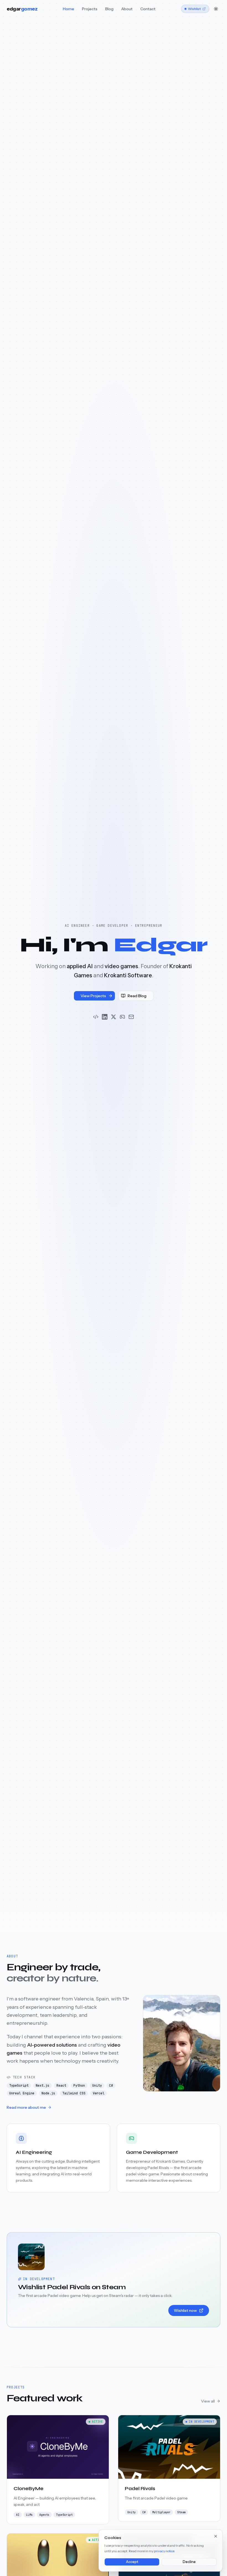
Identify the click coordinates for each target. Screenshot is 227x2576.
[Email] (131, 1017)
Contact (148, 9)
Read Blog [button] (137, 996)
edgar (22, 9)
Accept (132, 2562)
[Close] (216, 2536)
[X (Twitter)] (114, 1017)
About (127, 9)
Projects (90, 9)
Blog (109, 9)
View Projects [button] (93, 996)
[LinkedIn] (105, 1017)
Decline (189, 2562)
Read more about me (26, 2107)
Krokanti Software (128, 975)
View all (208, 2401)
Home (69, 9)
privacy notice (164, 2551)
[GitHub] (96, 1017)
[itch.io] (122, 1017)
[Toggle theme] (216, 9)
